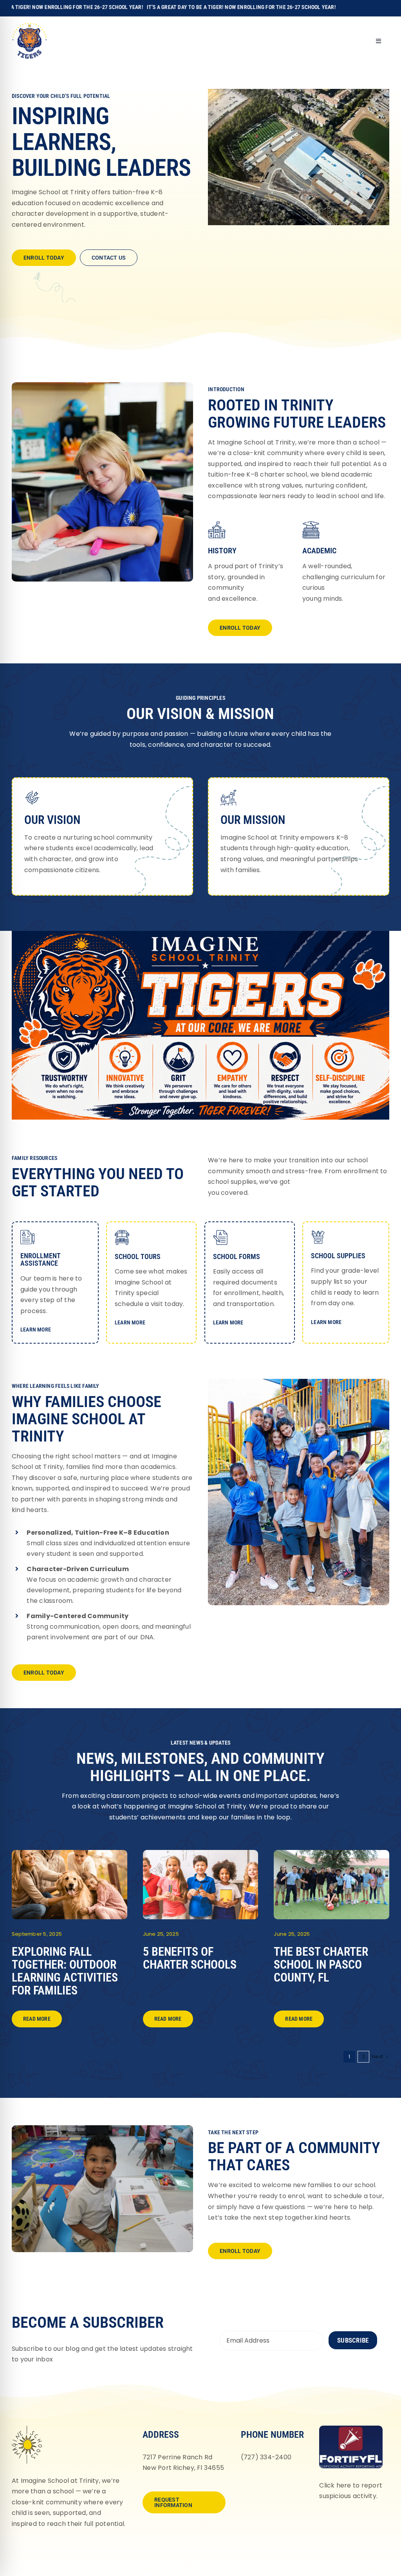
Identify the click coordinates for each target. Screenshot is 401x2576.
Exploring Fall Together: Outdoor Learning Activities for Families (65, 1971)
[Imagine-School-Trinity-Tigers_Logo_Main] (29, 25)
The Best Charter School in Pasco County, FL (321, 1965)
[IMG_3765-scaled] (331, 1853)
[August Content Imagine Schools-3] (70, 1853)
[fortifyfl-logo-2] (351, 2429)
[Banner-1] (201, 1853)
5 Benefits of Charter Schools (190, 1958)
